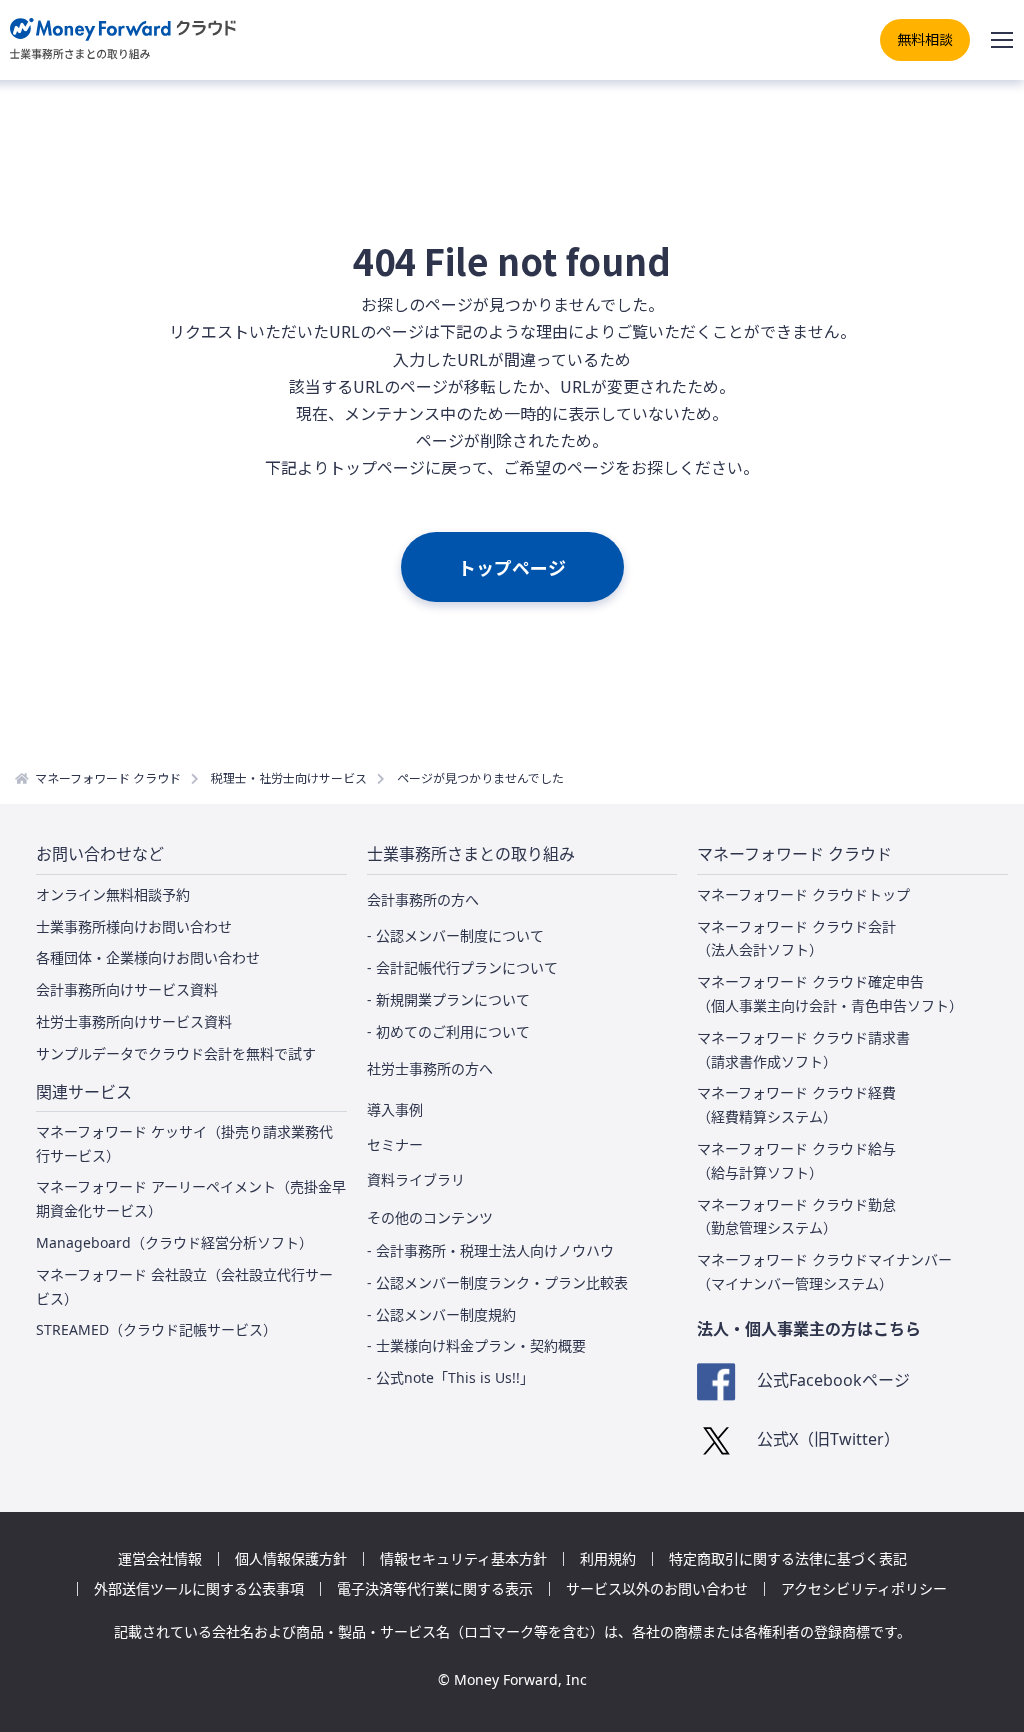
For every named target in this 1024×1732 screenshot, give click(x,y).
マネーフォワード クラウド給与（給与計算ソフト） (796, 1160)
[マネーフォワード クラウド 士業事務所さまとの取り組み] (123, 40)
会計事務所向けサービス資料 (127, 989)
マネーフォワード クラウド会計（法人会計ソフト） (796, 938)
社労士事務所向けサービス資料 (134, 1021)
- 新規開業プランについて (448, 999)
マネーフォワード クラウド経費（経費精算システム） (796, 1104)
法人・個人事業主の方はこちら (809, 1329)
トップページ (512, 567)
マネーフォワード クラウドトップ (803, 894)
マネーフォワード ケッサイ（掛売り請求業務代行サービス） (184, 1143)
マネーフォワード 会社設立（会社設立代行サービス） (184, 1286)
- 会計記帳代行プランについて (462, 967)
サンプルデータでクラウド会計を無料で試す (176, 1053)
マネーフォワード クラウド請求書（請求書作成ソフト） (803, 1049)
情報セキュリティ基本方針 (463, 1559)
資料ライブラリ (416, 1180)
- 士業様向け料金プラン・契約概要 (476, 1345)
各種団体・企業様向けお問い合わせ (148, 957)
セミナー (395, 1145)
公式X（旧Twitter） (828, 1439)
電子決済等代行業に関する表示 (435, 1589)
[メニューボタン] (1002, 40)
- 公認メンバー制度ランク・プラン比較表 (497, 1282)
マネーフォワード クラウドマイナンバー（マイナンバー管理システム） (824, 1271)
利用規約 (608, 1559)
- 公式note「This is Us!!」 (450, 1377)
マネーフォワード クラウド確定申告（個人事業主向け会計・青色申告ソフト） (830, 993)
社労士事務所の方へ (430, 1068)
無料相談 (925, 39)
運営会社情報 (160, 1559)
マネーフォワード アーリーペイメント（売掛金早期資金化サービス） (191, 1198)
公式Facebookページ (833, 1380)
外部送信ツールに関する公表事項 (199, 1589)
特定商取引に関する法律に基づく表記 (788, 1559)
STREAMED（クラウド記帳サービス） (156, 1329)
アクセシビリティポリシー (864, 1589)
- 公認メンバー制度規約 (441, 1314)
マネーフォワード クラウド (108, 777)
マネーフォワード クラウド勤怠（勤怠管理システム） (796, 1216)
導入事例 (395, 1110)
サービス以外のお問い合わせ (657, 1589)
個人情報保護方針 (291, 1559)
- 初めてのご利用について (448, 1031)
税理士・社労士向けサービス (289, 777)
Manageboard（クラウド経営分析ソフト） (174, 1242)
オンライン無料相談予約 (113, 894)
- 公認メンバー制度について (455, 935)
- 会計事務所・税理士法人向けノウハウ (490, 1250)
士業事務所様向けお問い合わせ (134, 926)
